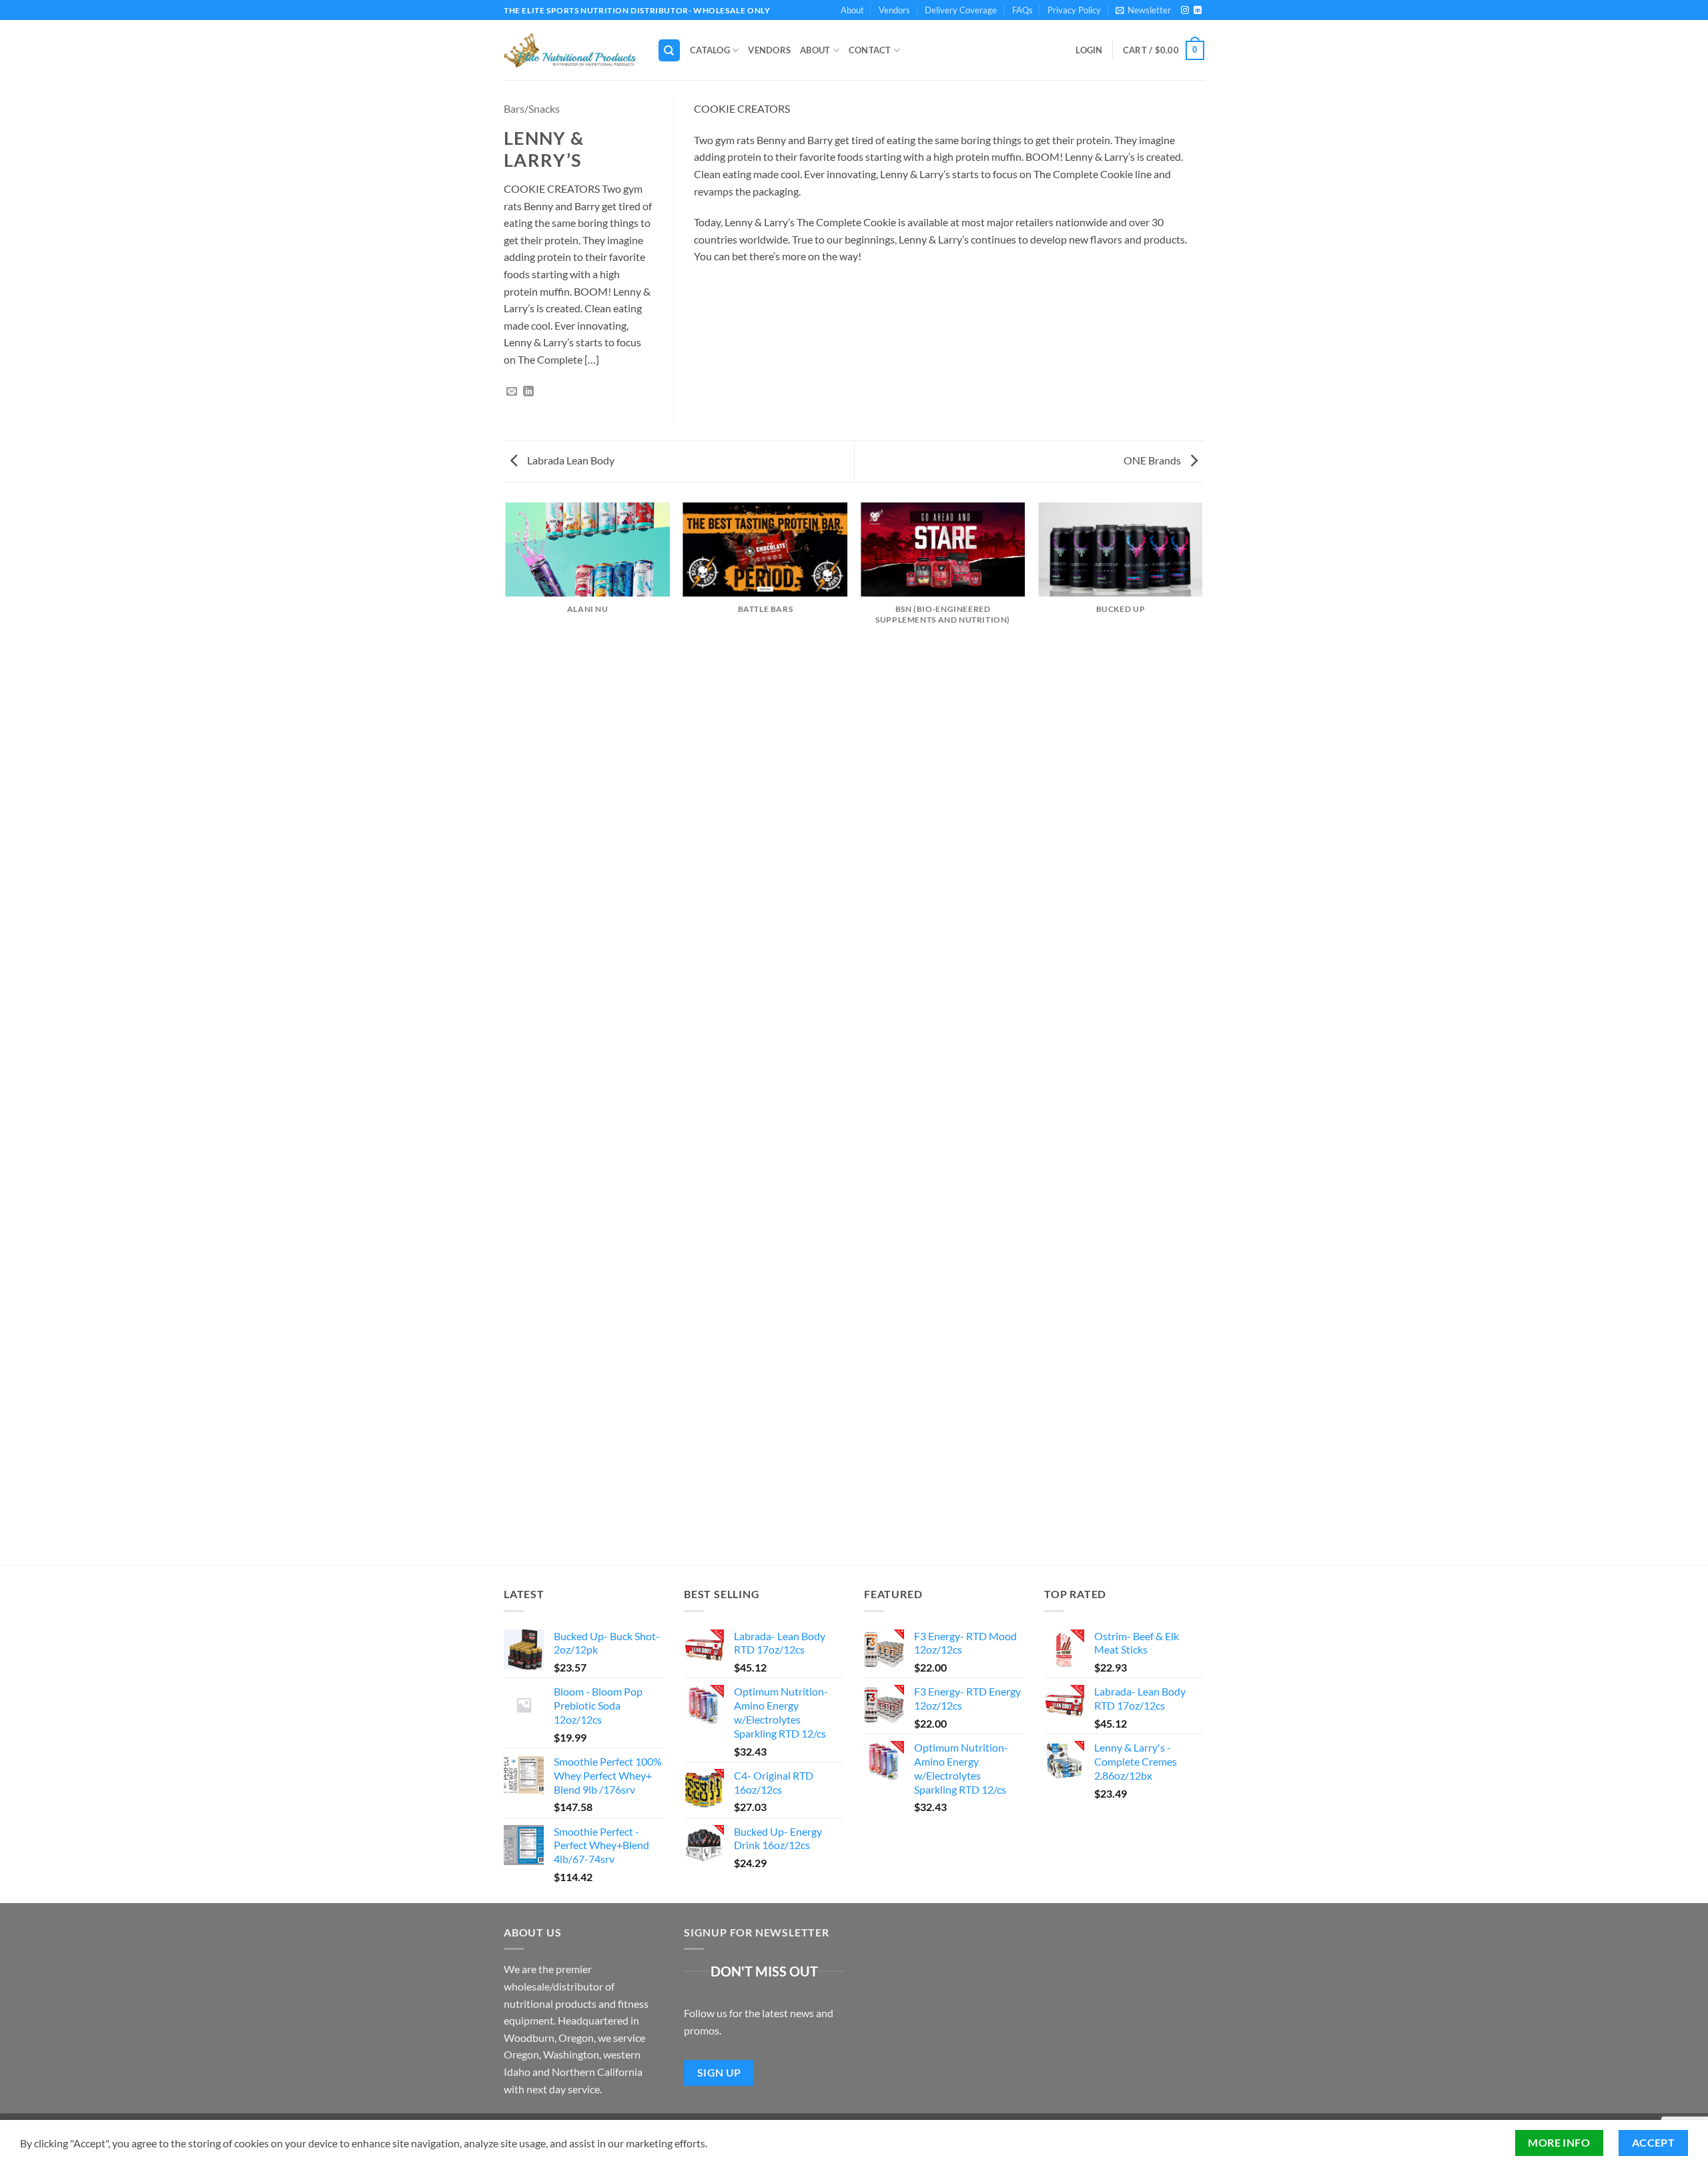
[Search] (669, 50)
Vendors (894, 10)
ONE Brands (1153, 460)
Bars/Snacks (532, 108)
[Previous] (506, 1033)
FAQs (1022, 10)
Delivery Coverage (961, 10)
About (852, 10)
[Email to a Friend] (512, 392)
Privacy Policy (1074, 10)
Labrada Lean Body (570, 460)
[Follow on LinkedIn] (1198, 11)
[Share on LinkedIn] (528, 392)
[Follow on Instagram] (1185, 11)
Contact (870, 50)
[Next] (1202, 1033)
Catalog (710, 50)
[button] (1143, 10)
